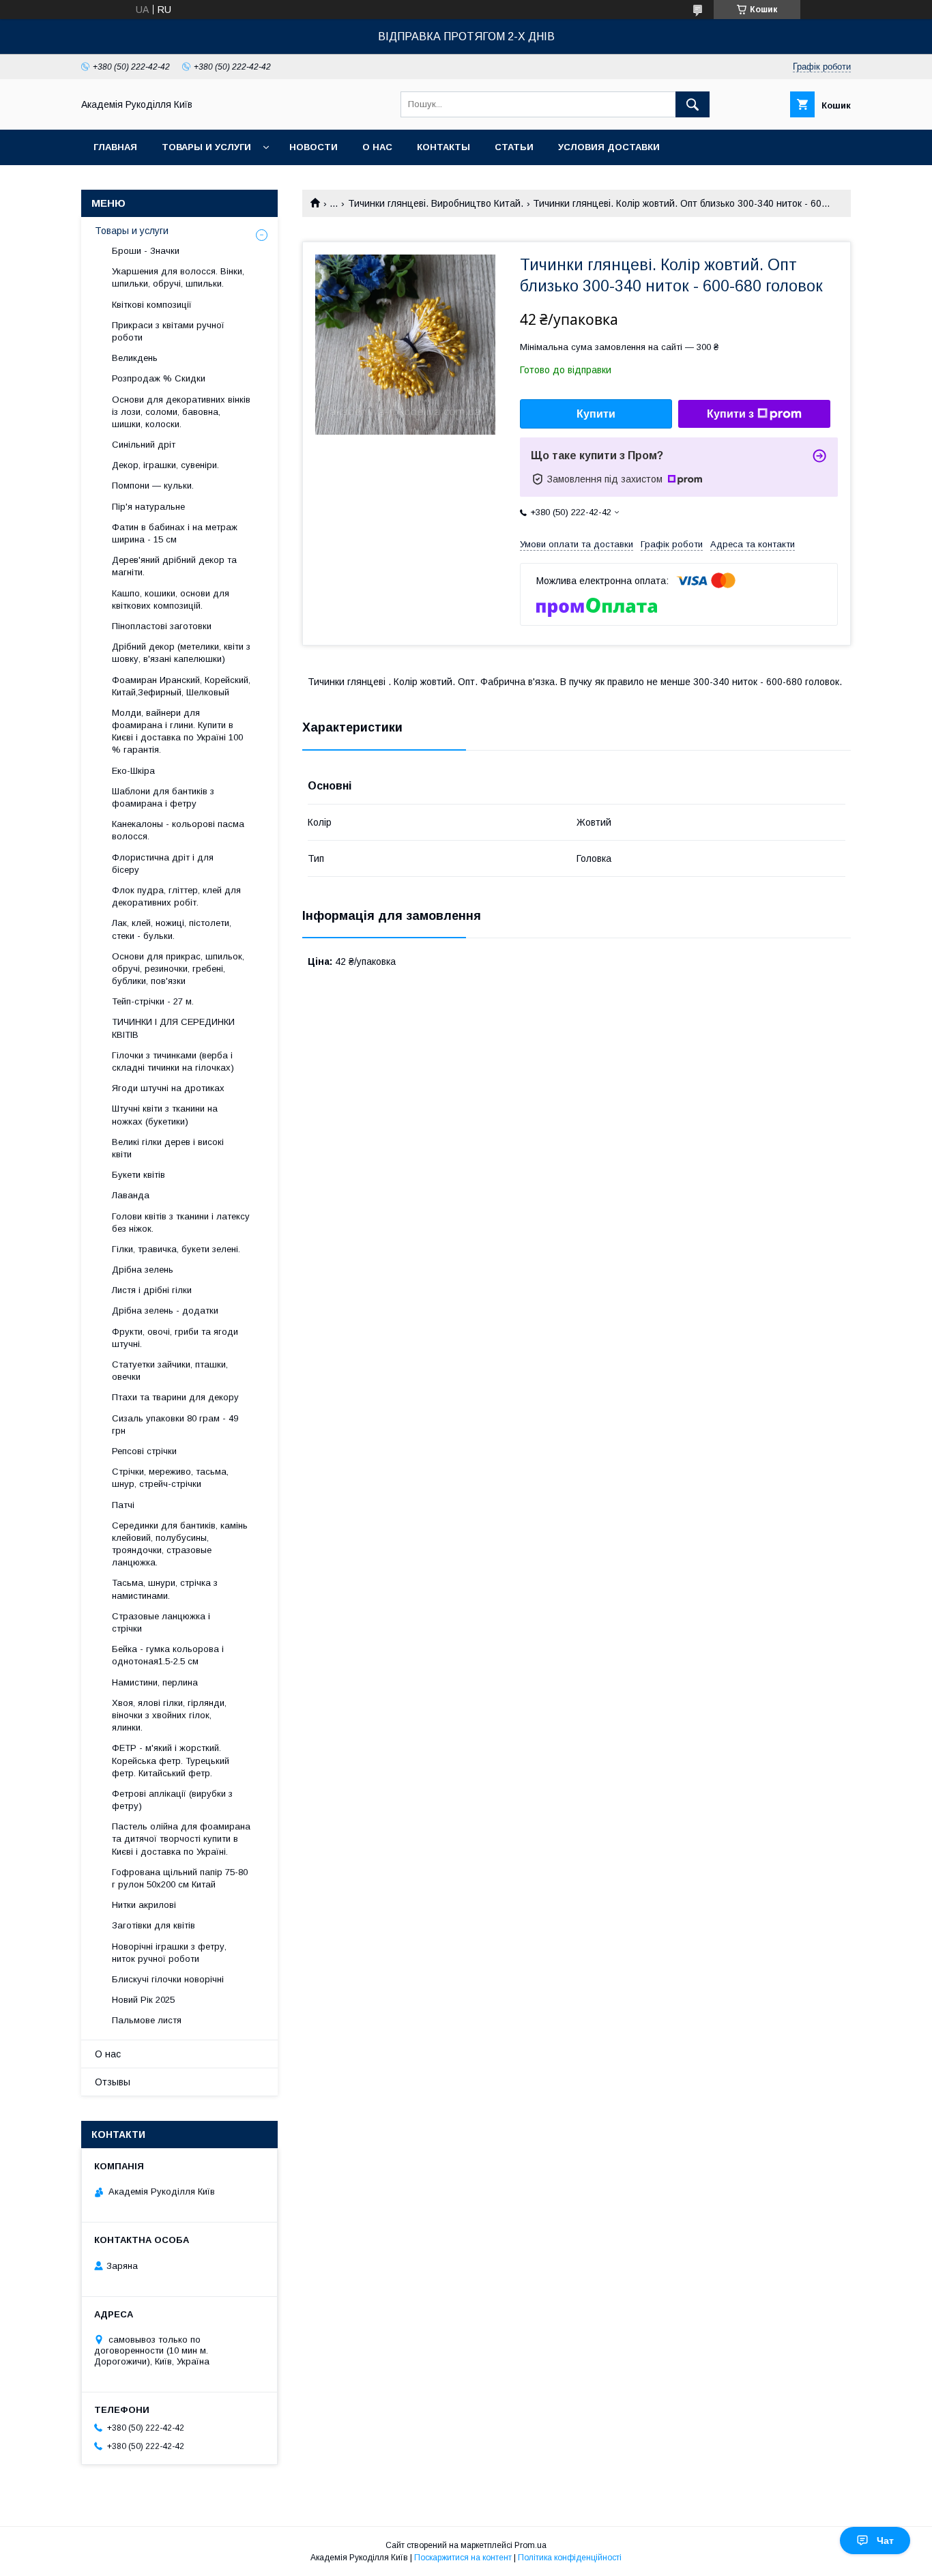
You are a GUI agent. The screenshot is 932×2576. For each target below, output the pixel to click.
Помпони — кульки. (153, 486)
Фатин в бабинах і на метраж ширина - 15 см (175, 533)
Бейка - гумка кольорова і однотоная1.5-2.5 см (168, 1655)
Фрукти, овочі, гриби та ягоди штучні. (175, 1338)
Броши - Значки (146, 251)
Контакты (443, 147)
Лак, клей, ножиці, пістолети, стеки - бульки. (172, 929)
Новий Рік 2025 (143, 2000)
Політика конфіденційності (570, 2558)
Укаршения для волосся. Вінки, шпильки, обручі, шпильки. (178, 277)
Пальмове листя (147, 2020)
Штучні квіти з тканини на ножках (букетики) (165, 1115)
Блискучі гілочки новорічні (168, 1979)
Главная (115, 147)
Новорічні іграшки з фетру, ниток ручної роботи (169, 1953)
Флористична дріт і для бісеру (163, 864)
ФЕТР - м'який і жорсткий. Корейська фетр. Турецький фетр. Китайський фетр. (171, 1760)
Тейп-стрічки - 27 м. (153, 1001)
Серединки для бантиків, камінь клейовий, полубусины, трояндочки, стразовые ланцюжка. (180, 1544)
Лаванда (131, 1195)
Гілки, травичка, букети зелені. (176, 1249)
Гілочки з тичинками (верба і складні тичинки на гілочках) (173, 1061)
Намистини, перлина (155, 1682)
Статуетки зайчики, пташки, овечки (170, 1371)
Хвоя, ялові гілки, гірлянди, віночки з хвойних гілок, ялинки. (169, 1715)
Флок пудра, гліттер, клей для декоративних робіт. (176, 896)
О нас (377, 147)
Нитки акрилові (144, 1905)
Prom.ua (530, 2545)
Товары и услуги (206, 147)
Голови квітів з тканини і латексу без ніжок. (181, 1222)
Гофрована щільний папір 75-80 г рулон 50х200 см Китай (180, 1878)
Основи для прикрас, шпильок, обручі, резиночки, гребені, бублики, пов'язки (178, 969)
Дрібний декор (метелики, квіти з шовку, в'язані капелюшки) (181, 653)
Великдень (135, 358)
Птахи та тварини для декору (175, 1397)
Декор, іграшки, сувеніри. (165, 465)
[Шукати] (693, 104)
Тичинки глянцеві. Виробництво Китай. (436, 203)
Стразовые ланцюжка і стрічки (161, 1622)
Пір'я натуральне (148, 507)
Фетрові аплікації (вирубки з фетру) (172, 1800)
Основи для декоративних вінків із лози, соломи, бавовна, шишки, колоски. (181, 412)
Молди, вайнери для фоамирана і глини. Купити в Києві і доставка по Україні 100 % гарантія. (177, 732)
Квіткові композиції (152, 305)
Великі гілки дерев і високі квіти (168, 1148)
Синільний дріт (144, 445)
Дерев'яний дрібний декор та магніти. (174, 566)
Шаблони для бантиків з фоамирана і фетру (163, 797)
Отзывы (113, 2082)
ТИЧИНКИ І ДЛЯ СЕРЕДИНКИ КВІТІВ (173, 1028)
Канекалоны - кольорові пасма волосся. (178, 830)
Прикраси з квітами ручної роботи (168, 331)
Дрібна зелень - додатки (165, 1311)
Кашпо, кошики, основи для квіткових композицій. (171, 599)
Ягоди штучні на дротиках (168, 1088)
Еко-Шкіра (133, 771)
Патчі (123, 1505)
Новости (314, 147)
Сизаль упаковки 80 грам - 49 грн (175, 1424)
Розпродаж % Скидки (159, 378)
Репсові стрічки (144, 1451)
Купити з (730, 414)
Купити (596, 414)
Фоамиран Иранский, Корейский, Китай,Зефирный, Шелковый (181, 686)
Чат (885, 2541)
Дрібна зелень (143, 1270)
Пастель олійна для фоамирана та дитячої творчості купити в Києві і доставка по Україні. (181, 1839)
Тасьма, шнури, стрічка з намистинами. (165, 1589)
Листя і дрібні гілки (152, 1290)
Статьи (514, 147)
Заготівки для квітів (154, 1925)
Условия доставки (609, 147)
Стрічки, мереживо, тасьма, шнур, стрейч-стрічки (170, 1478)
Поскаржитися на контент (463, 2558)
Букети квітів (139, 1175)
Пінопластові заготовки (162, 626)
